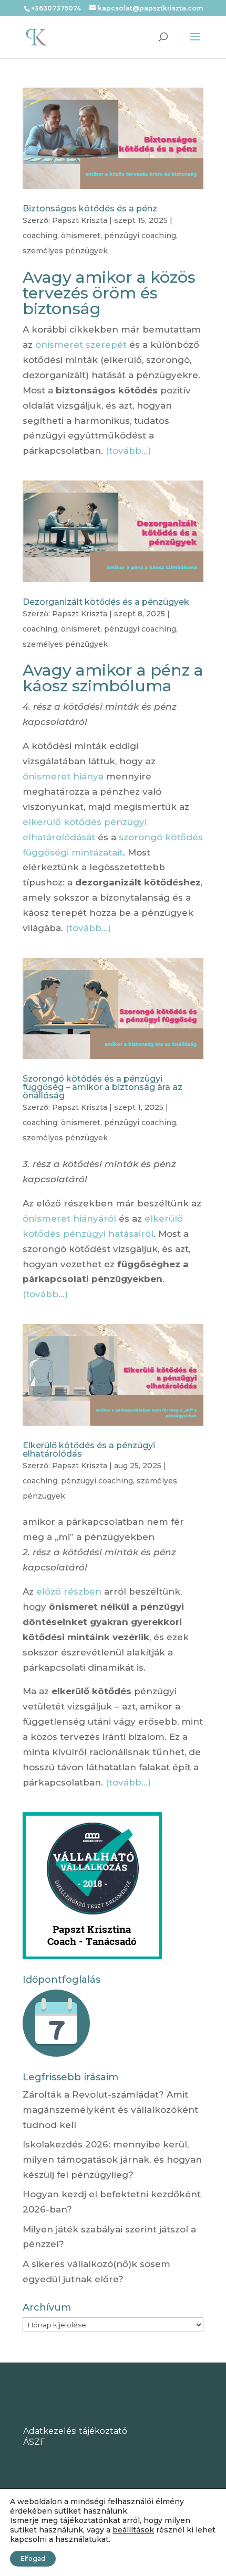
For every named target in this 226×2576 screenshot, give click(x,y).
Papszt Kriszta (80, 220)
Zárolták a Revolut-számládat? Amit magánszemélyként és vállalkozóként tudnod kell (110, 2110)
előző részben (69, 1591)
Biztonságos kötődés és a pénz (90, 209)
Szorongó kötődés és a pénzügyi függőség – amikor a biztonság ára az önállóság (102, 1087)
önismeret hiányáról (69, 1218)
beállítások (133, 2530)
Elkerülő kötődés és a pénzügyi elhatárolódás (89, 1450)
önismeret (81, 236)
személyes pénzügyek (65, 251)
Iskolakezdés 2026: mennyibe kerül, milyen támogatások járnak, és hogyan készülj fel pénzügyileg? (112, 2160)
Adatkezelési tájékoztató (75, 2431)
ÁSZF (34, 2442)
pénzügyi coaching (140, 236)
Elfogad (33, 2558)
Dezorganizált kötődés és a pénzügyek (106, 602)
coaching (40, 236)
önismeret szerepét (81, 345)
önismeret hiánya (63, 776)
